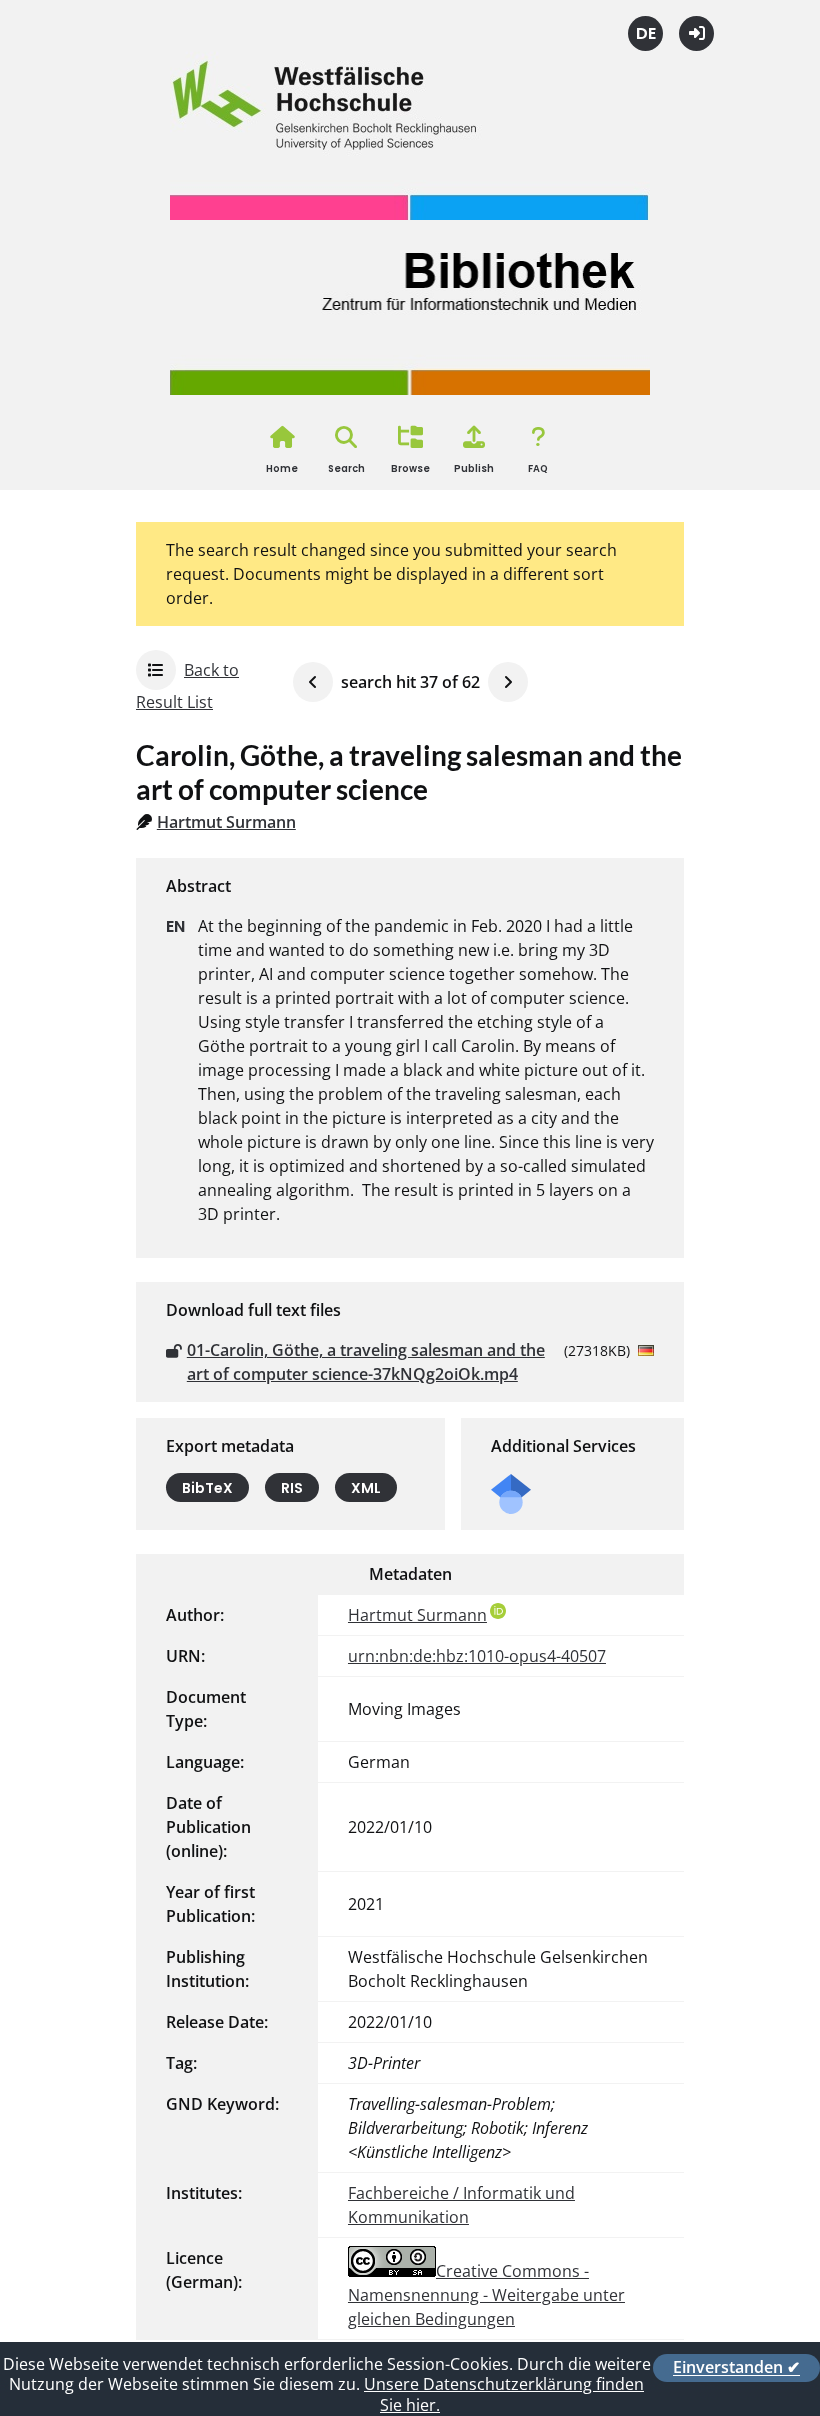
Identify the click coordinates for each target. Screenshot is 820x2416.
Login (696, 33)
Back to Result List (187, 686)
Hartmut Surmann (226, 822)
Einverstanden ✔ (736, 2368)
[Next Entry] (508, 682)
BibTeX (207, 1487)
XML (366, 1487)
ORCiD (498, 1611)
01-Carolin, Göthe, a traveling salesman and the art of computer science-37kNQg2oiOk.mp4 (366, 1362)
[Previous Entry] (313, 682)
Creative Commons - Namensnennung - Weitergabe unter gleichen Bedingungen (486, 2295)
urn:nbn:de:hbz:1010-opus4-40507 (477, 1656)
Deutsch (645, 33)
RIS (292, 1487)
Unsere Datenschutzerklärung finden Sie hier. (504, 2394)
